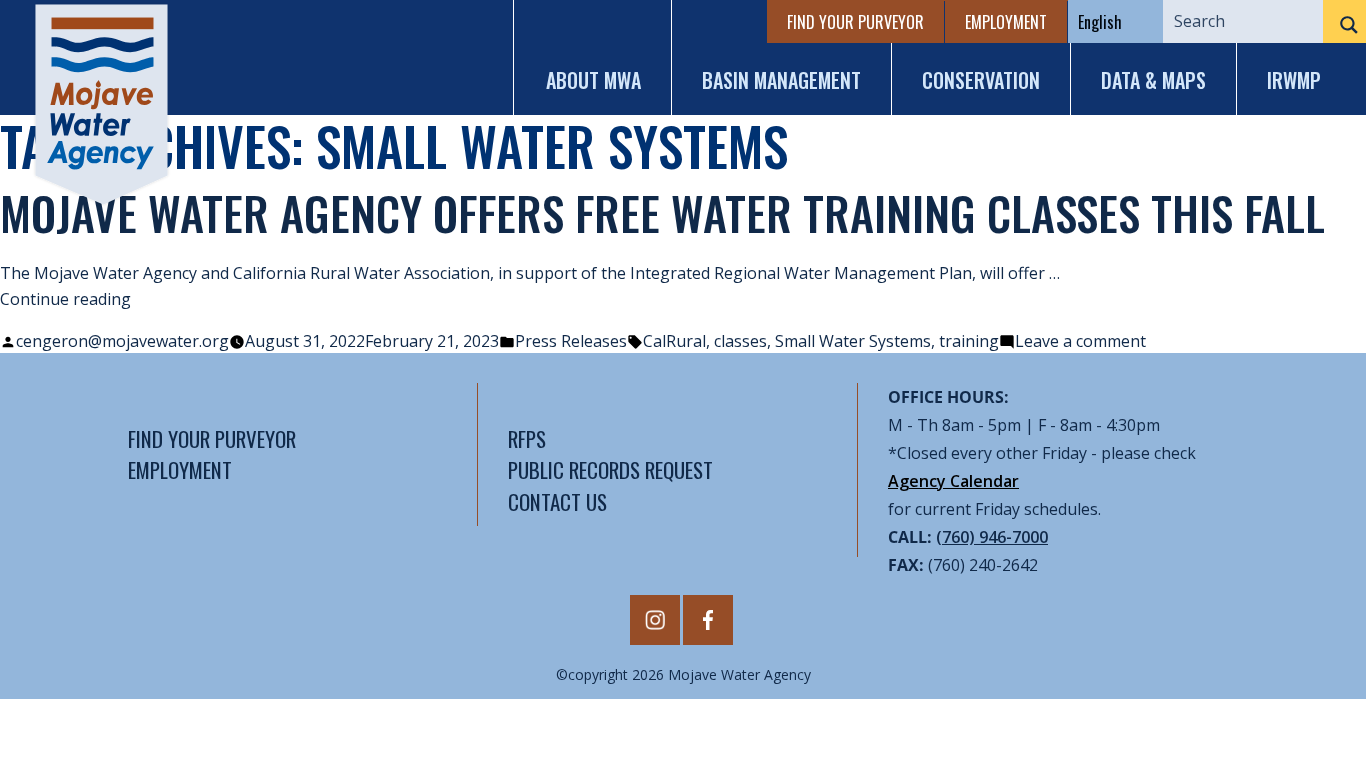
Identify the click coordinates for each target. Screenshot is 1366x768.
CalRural (674, 341)
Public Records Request (610, 469)
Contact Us (557, 501)
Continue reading (65, 299)
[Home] (101, 104)
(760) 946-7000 (992, 537)
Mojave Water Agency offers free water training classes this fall (662, 212)
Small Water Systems (853, 341)
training (969, 341)
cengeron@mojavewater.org (122, 341)
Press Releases (571, 341)
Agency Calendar (953, 481)
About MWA (593, 80)
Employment (1006, 22)
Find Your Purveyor (855, 22)
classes (740, 341)
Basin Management (781, 80)
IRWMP (1294, 80)
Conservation (981, 80)
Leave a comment (1080, 341)
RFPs (527, 438)
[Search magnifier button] (1344, 25)
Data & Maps (1153, 80)
